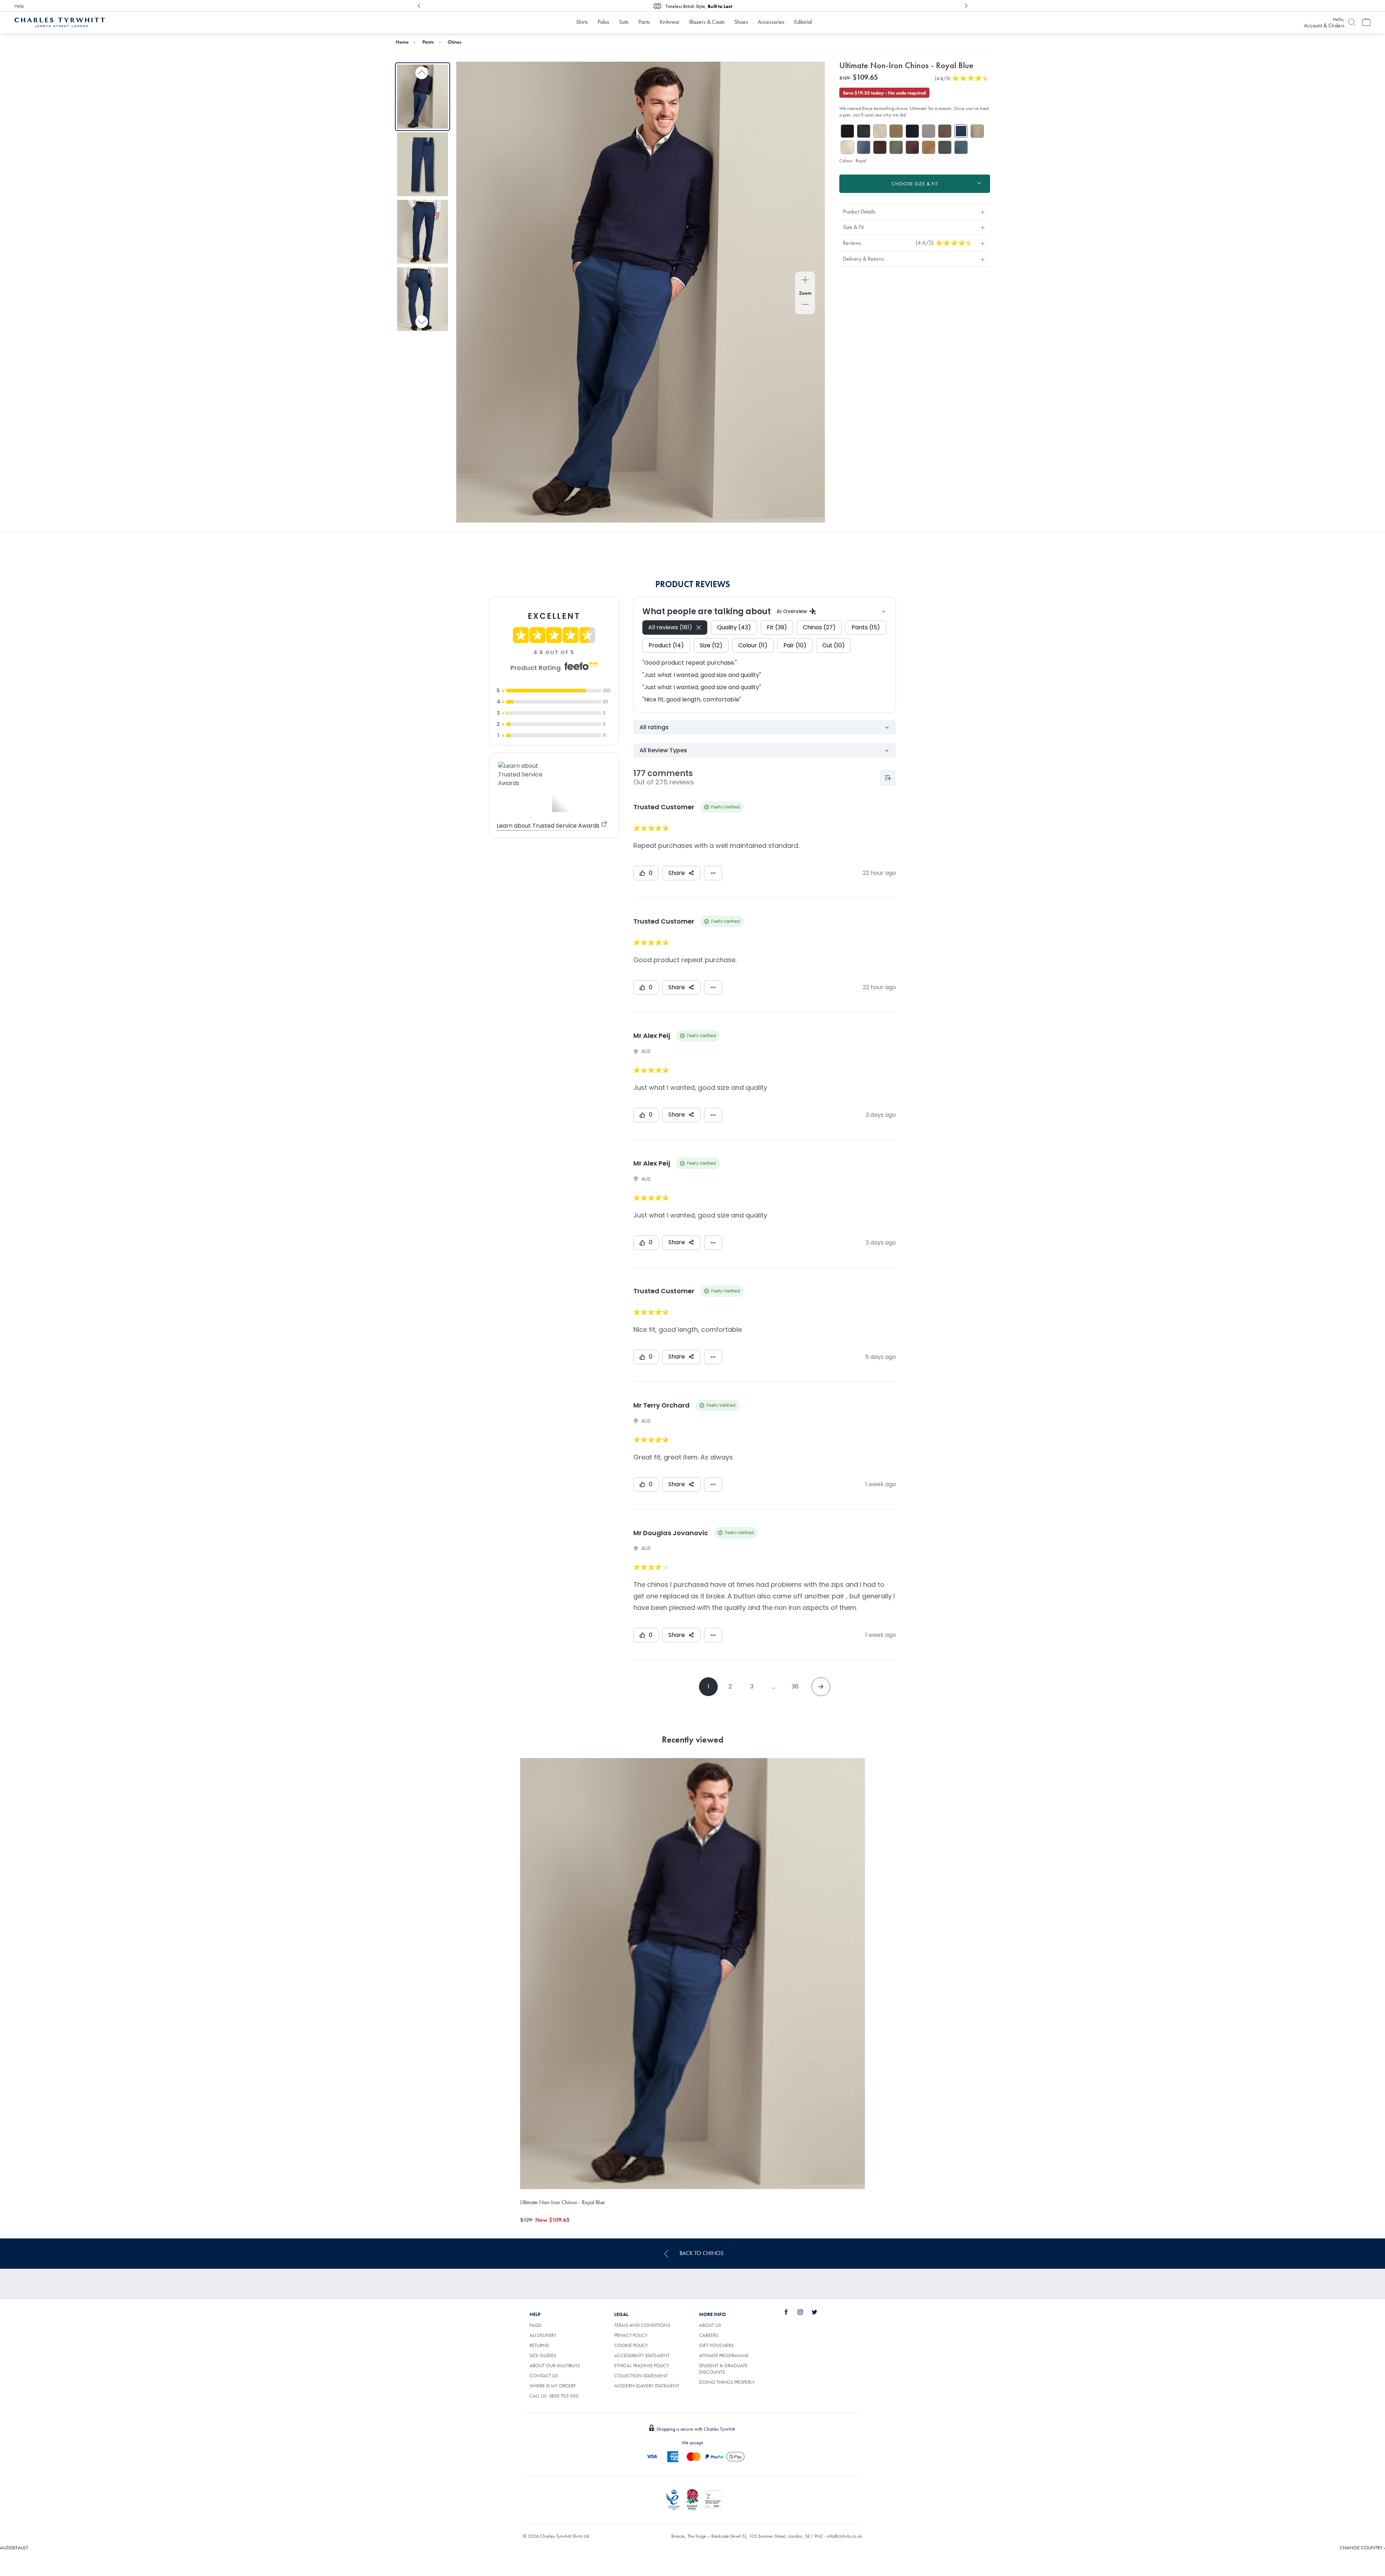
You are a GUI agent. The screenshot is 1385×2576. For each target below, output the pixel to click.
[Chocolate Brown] (880, 147)
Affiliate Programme (724, 2355)
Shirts (582, 22)
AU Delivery (543, 2335)
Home (402, 42)
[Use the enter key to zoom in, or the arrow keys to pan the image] (805, 281)
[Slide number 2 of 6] (423, 164)
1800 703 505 (564, 2396)
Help (19, 6)
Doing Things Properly (727, 2382)
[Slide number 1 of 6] (423, 96)
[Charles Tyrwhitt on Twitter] (818, 2312)
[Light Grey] (929, 131)
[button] (915, 212)
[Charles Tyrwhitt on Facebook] (790, 2312)
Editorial (803, 22)
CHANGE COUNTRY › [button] (1362, 2548)
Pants (644, 22)
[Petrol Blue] (961, 147)
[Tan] (896, 131)
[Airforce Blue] (864, 147)
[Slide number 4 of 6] (423, 299)
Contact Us (544, 2375)
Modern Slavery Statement (647, 2386)
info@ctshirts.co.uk (844, 2536)
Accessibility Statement (642, 2355)
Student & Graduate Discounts (723, 2369)
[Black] (847, 131)
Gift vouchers (716, 2345)
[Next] (966, 6)
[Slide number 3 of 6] (423, 232)
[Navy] (912, 131)
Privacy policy (631, 2335)
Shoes (741, 22)
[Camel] (929, 147)
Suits (624, 22)
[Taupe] (977, 131)
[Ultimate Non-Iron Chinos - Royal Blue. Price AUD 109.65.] (692, 1974)
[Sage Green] (896, 147)
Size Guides (543, 2355)
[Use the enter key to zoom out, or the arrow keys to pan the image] (805, 305)
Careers (709, 2335)
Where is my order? (553, 2386)
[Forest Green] (945, 147)
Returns (539, 2345)
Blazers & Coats (707, 22)
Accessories (771, 22)
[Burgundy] (912, 147)
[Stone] (880, 131)
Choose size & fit (915, 184)
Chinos (455, 42)
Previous (422, 73)
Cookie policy (631, 2345)
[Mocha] (945, 131)
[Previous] (419, 6)
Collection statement (641, 2375)
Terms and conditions (642, 2325)
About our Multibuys (555, 2365)
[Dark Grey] (864, 131)
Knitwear (670, 22)
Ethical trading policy (641, 2365)
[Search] (1352, 22)
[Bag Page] (1366, 22)
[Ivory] (847, 147)
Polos (603, 22)
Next (422, 322)
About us (710, 2325)
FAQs (535, 2325)
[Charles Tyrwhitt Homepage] (60, 22)
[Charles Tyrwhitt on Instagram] (804, 2312)
